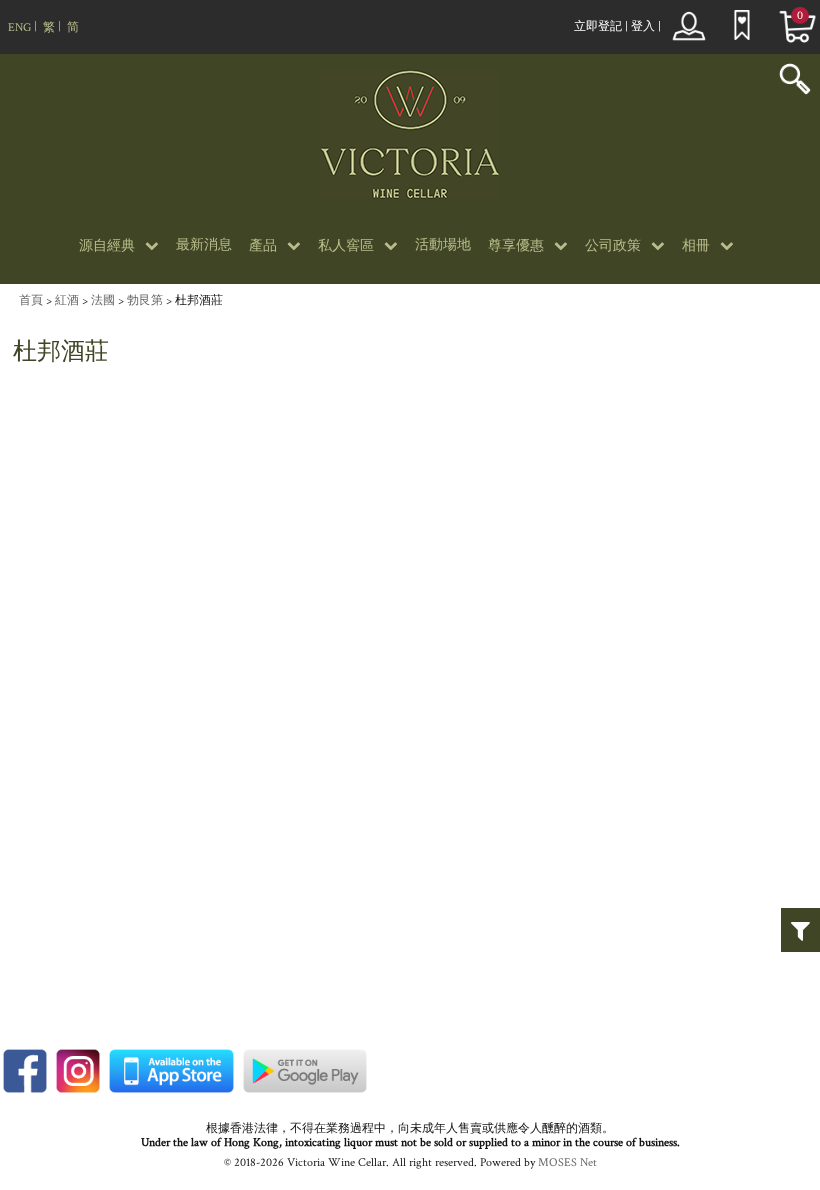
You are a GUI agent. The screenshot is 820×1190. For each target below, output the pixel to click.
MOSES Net (567, 1162)
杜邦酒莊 (199, 300)
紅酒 (67, 300)
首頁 (31, 300)
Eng (19, 27)
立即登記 (598, 26)
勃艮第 (145, 300)
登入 (643, 26)
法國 (103, 300)
